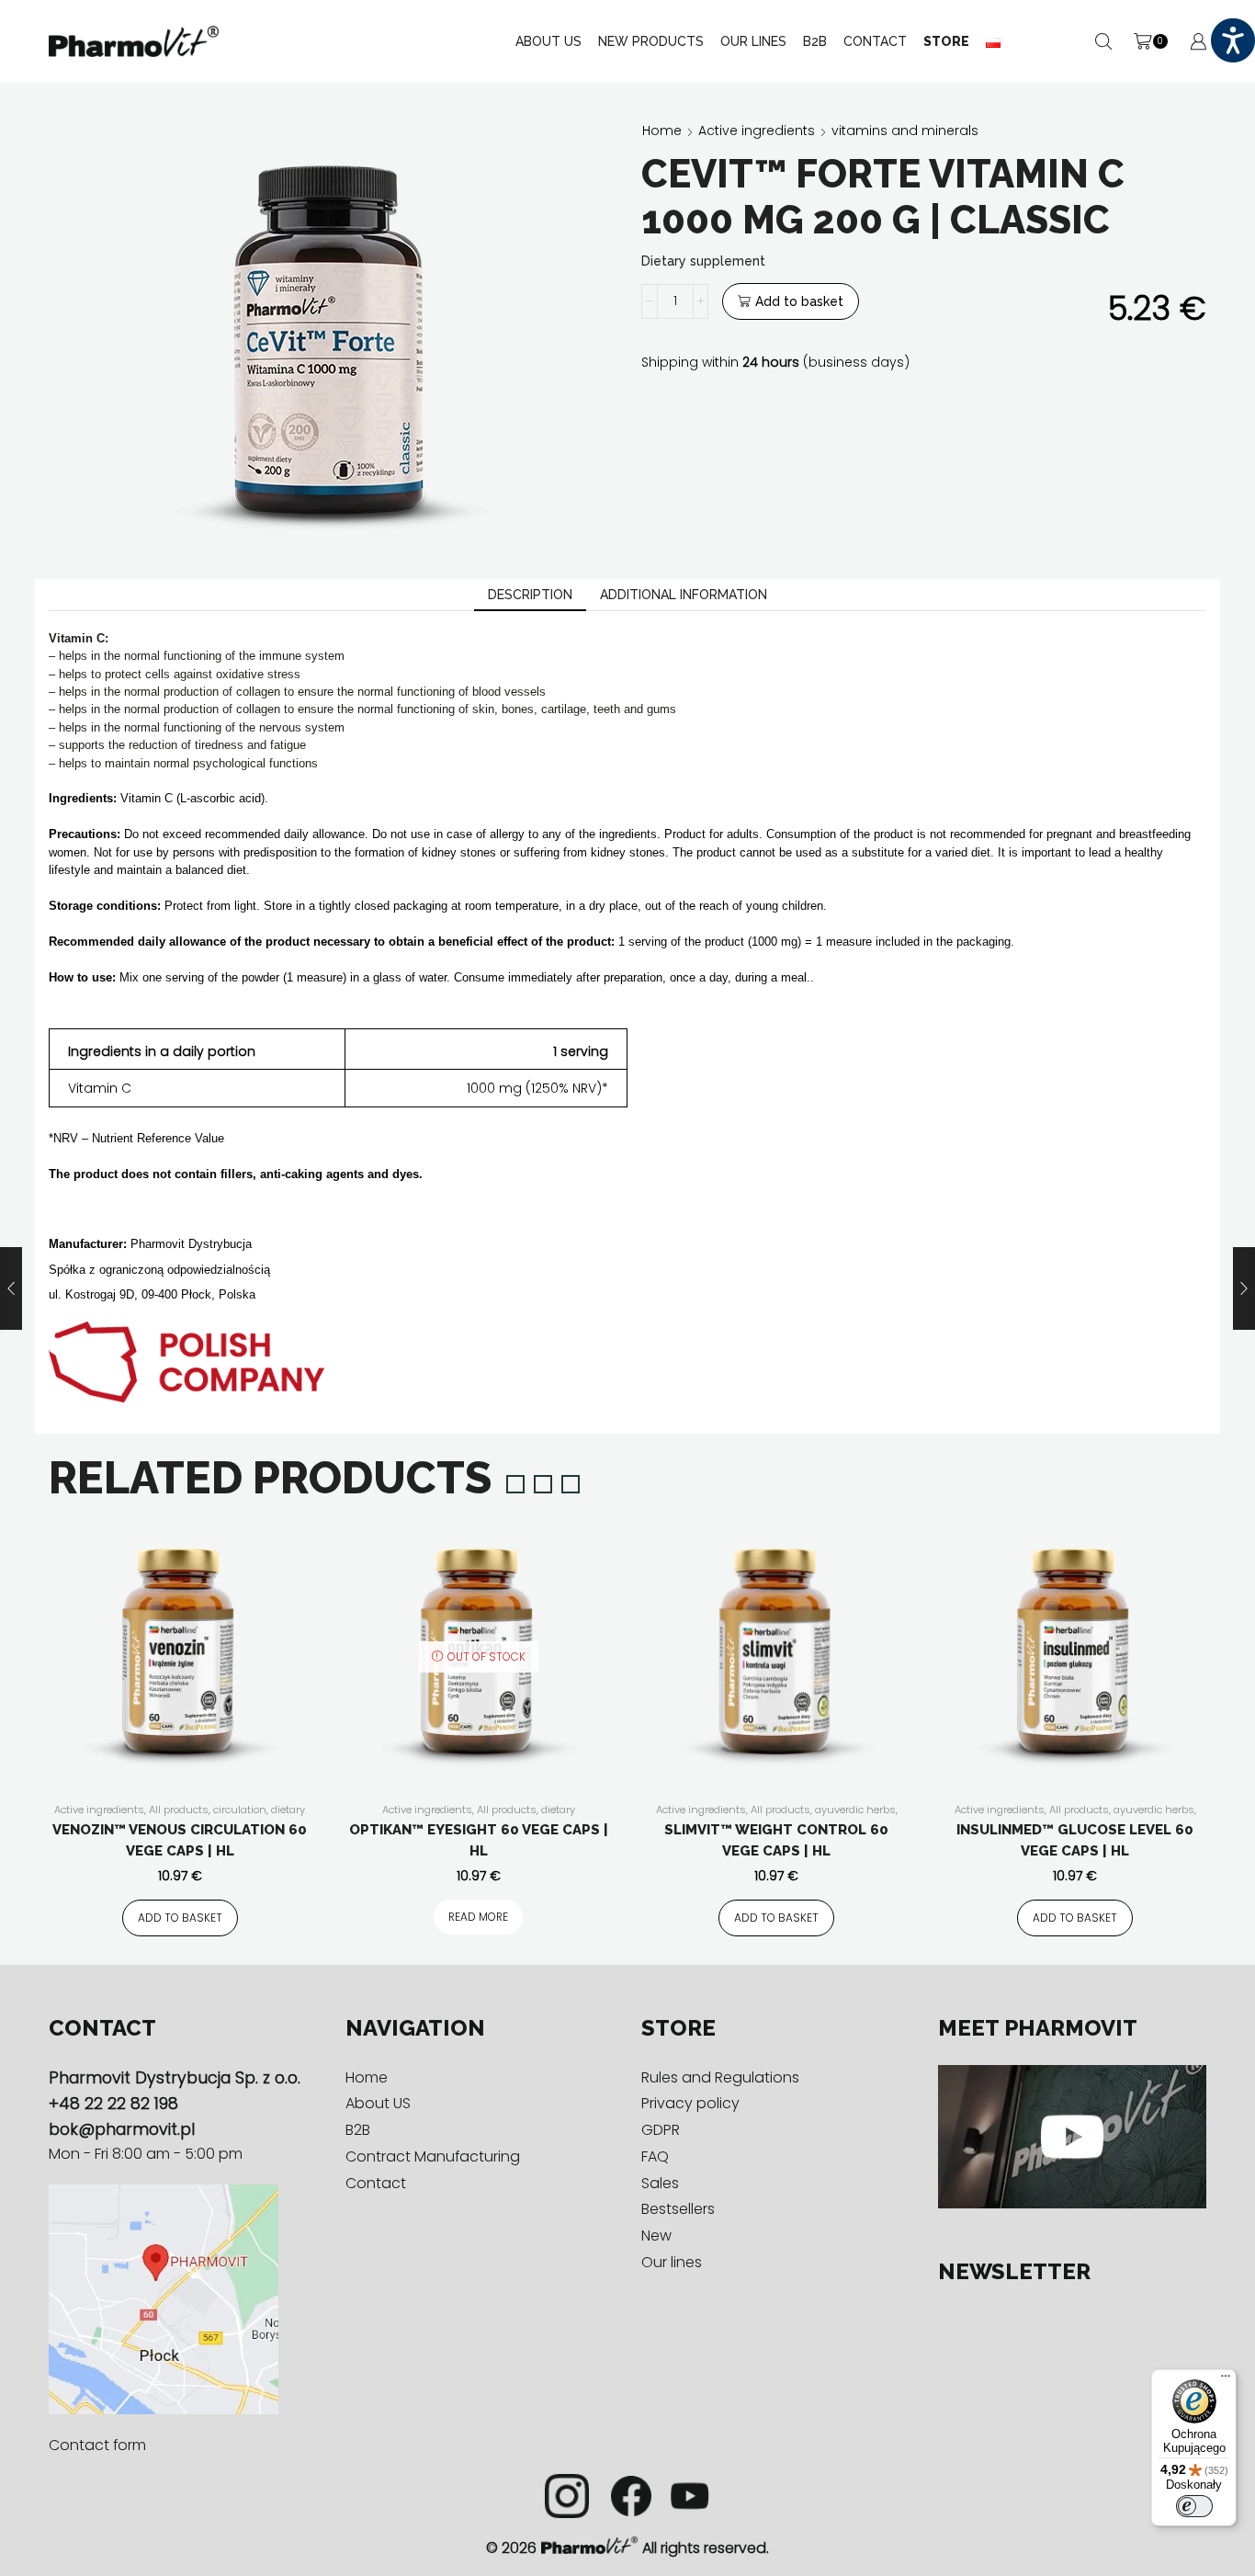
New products (651, 41)
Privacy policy (690, 2103)
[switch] (1194, 2506)
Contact (875, 41)
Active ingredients (757, 131)
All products (179, 1810)
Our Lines (753, 41)
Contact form (97, 2445)
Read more (478, 1917)
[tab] (530, 595)
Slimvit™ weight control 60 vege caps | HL (776, 1840)
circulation (240, 1810)
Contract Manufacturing (433, 2156)
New (656, 2236)
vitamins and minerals (905, 131)
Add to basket (799, 301)
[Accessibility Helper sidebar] (1233, 40)
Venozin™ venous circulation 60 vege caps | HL (180, 1840)
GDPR (661, 2130)
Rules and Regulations (720, 2077)
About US (548, 41)
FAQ (655, 2156)
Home (662, 131)
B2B (815, 41)
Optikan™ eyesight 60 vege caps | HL (479, 1840)
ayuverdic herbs (855, 1810)
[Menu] (1226, 2380)
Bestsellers (678, 2209)
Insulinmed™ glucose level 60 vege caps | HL (1075, 1840)
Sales (660, 2183)
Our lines (672, 2262)
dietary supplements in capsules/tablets (178, 1817)
